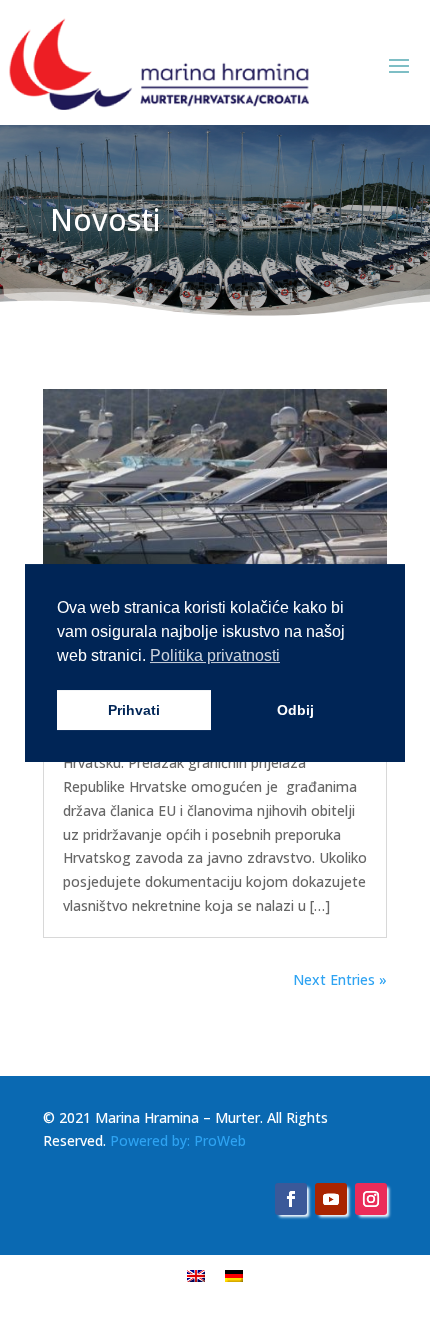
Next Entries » (340, 979)
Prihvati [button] (134, 710)
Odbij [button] (295, 710)
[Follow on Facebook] (291, 1199)
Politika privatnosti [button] (215, 655)
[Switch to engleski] (196, 1275)
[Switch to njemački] (234, 1275)
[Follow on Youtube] (331, 1199)
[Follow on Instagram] (371, 1199)
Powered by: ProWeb (178, 1140)
